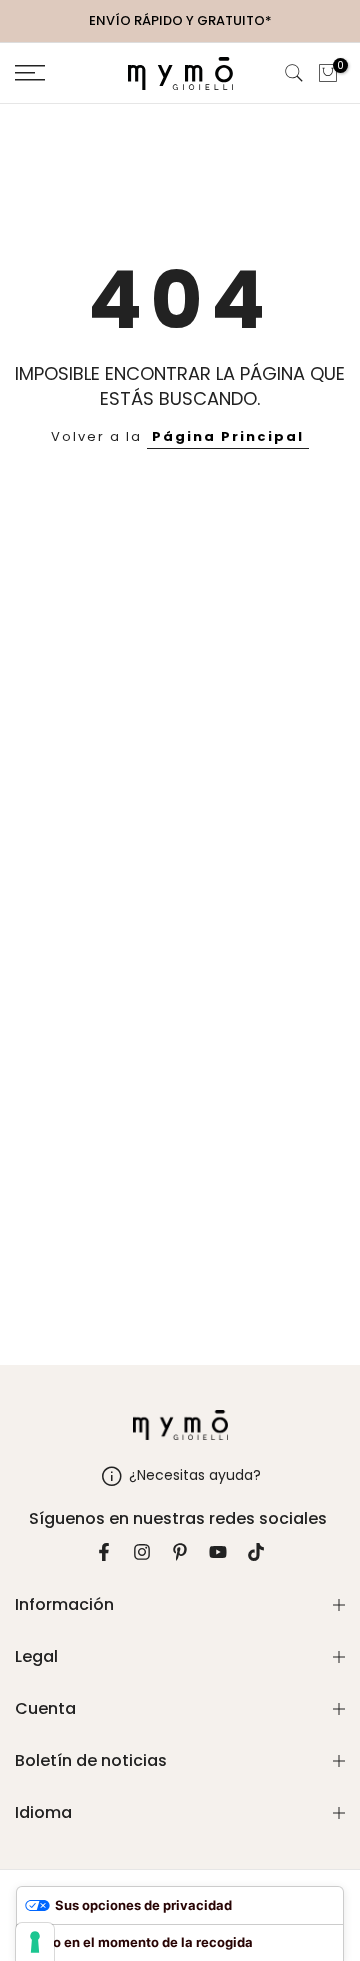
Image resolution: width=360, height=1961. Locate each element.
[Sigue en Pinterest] (180, 1552)
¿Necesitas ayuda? (195, 1475)
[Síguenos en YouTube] (218, 1552)
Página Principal (228, 436)
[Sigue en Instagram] (142, 1552)
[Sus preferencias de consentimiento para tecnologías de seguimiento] (35, 1942)
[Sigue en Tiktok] (256, 1552)
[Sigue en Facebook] (104, 1552)
